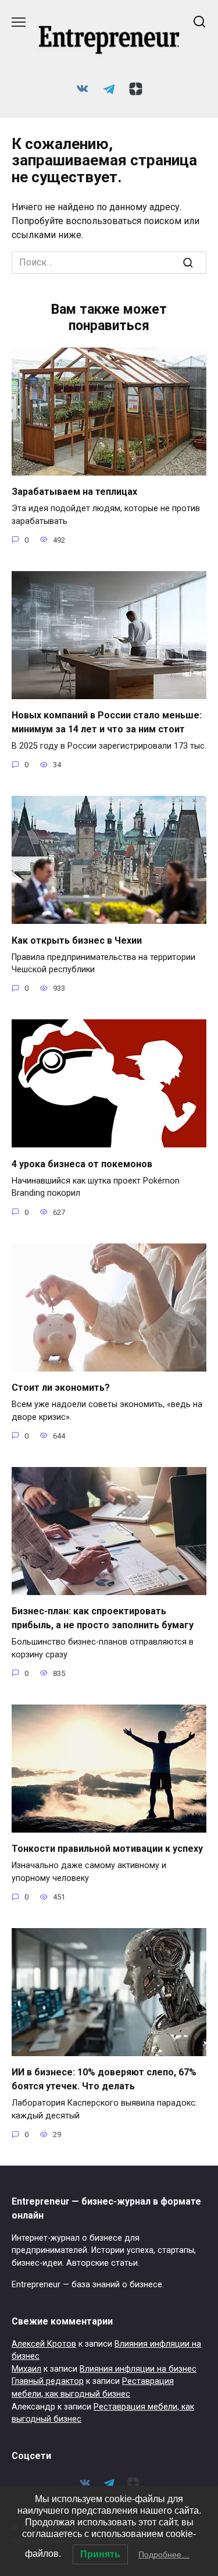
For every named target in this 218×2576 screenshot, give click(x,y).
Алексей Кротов (44, 2344)
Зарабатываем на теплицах (74, 492)
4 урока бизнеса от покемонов (82, 1163)
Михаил (26, 2369)
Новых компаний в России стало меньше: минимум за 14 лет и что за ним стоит (107, 722)
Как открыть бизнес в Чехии (77, 940)
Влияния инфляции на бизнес (138, 2369)
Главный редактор (48, 2381)
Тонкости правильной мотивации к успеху (107, 1849)
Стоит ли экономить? (61, 1388)
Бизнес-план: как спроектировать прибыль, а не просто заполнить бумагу (103, 1618)
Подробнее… (164, 2554)
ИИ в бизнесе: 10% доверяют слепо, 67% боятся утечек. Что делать (104, 2079)
